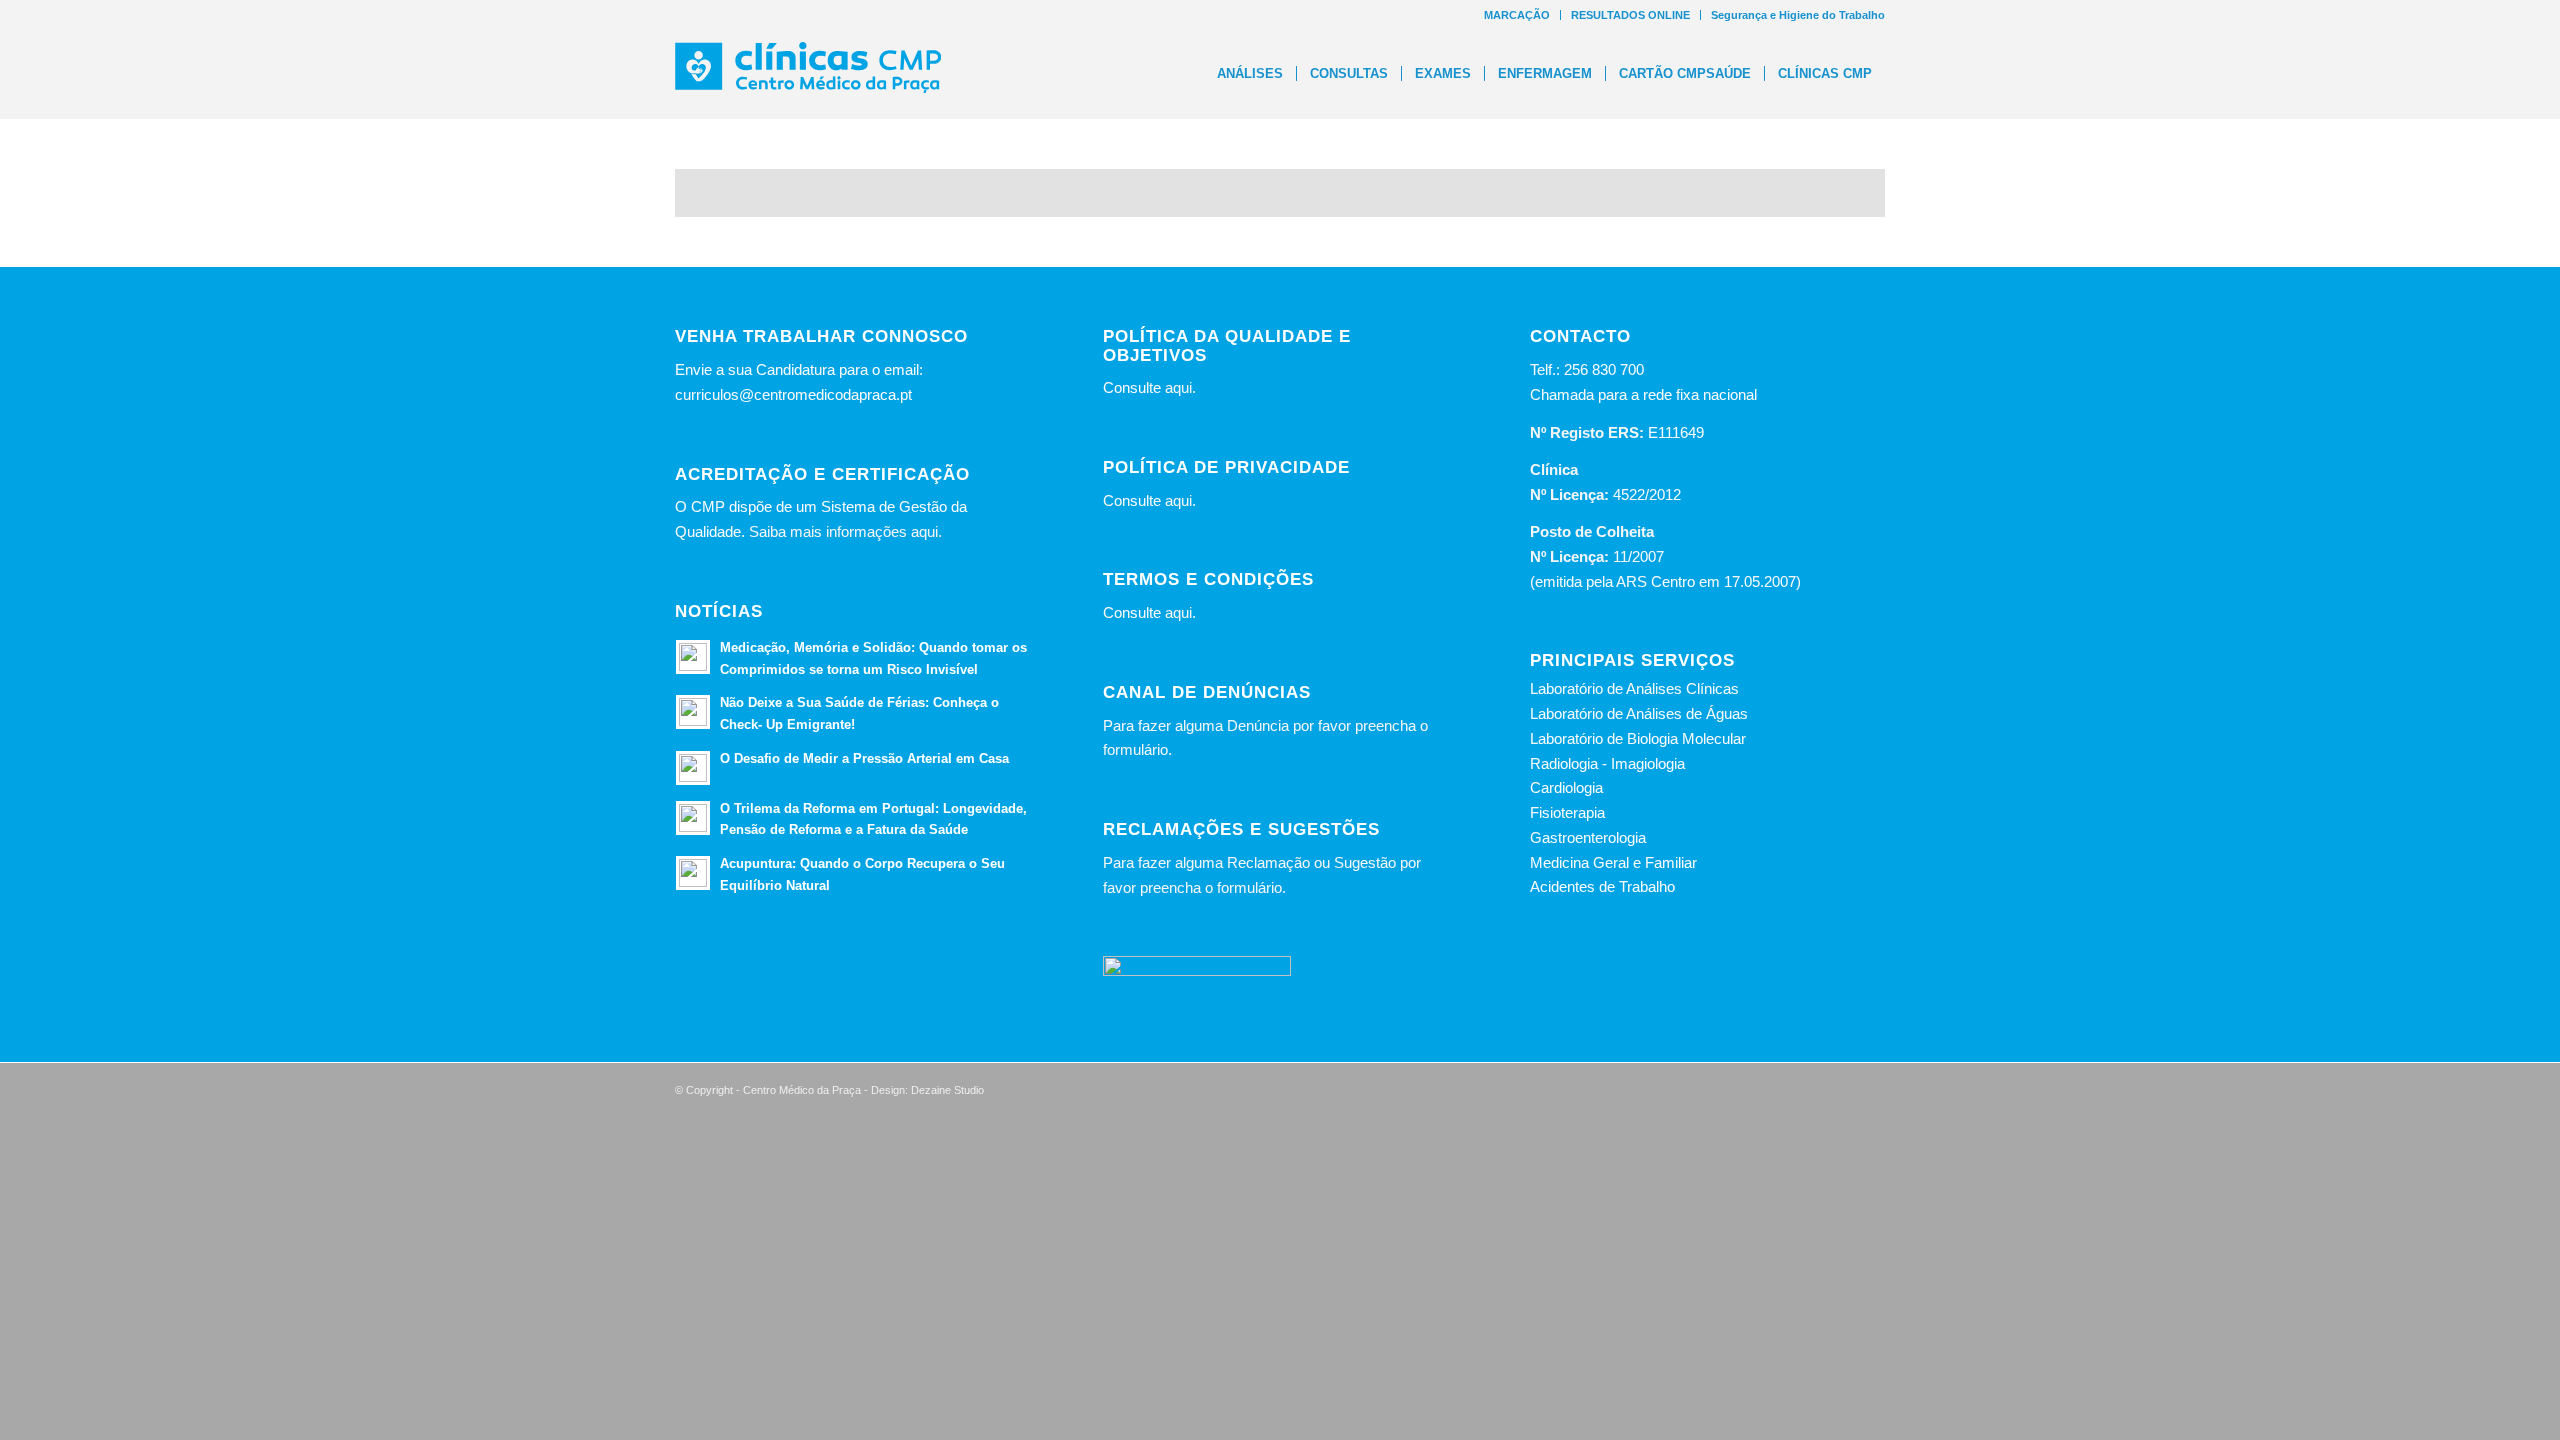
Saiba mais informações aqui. (845, 531)
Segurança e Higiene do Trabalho (1798, 15)
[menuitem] (1517, 15)
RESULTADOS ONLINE (1630, 15)
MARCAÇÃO (1517, 15)
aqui (1178, 387)
